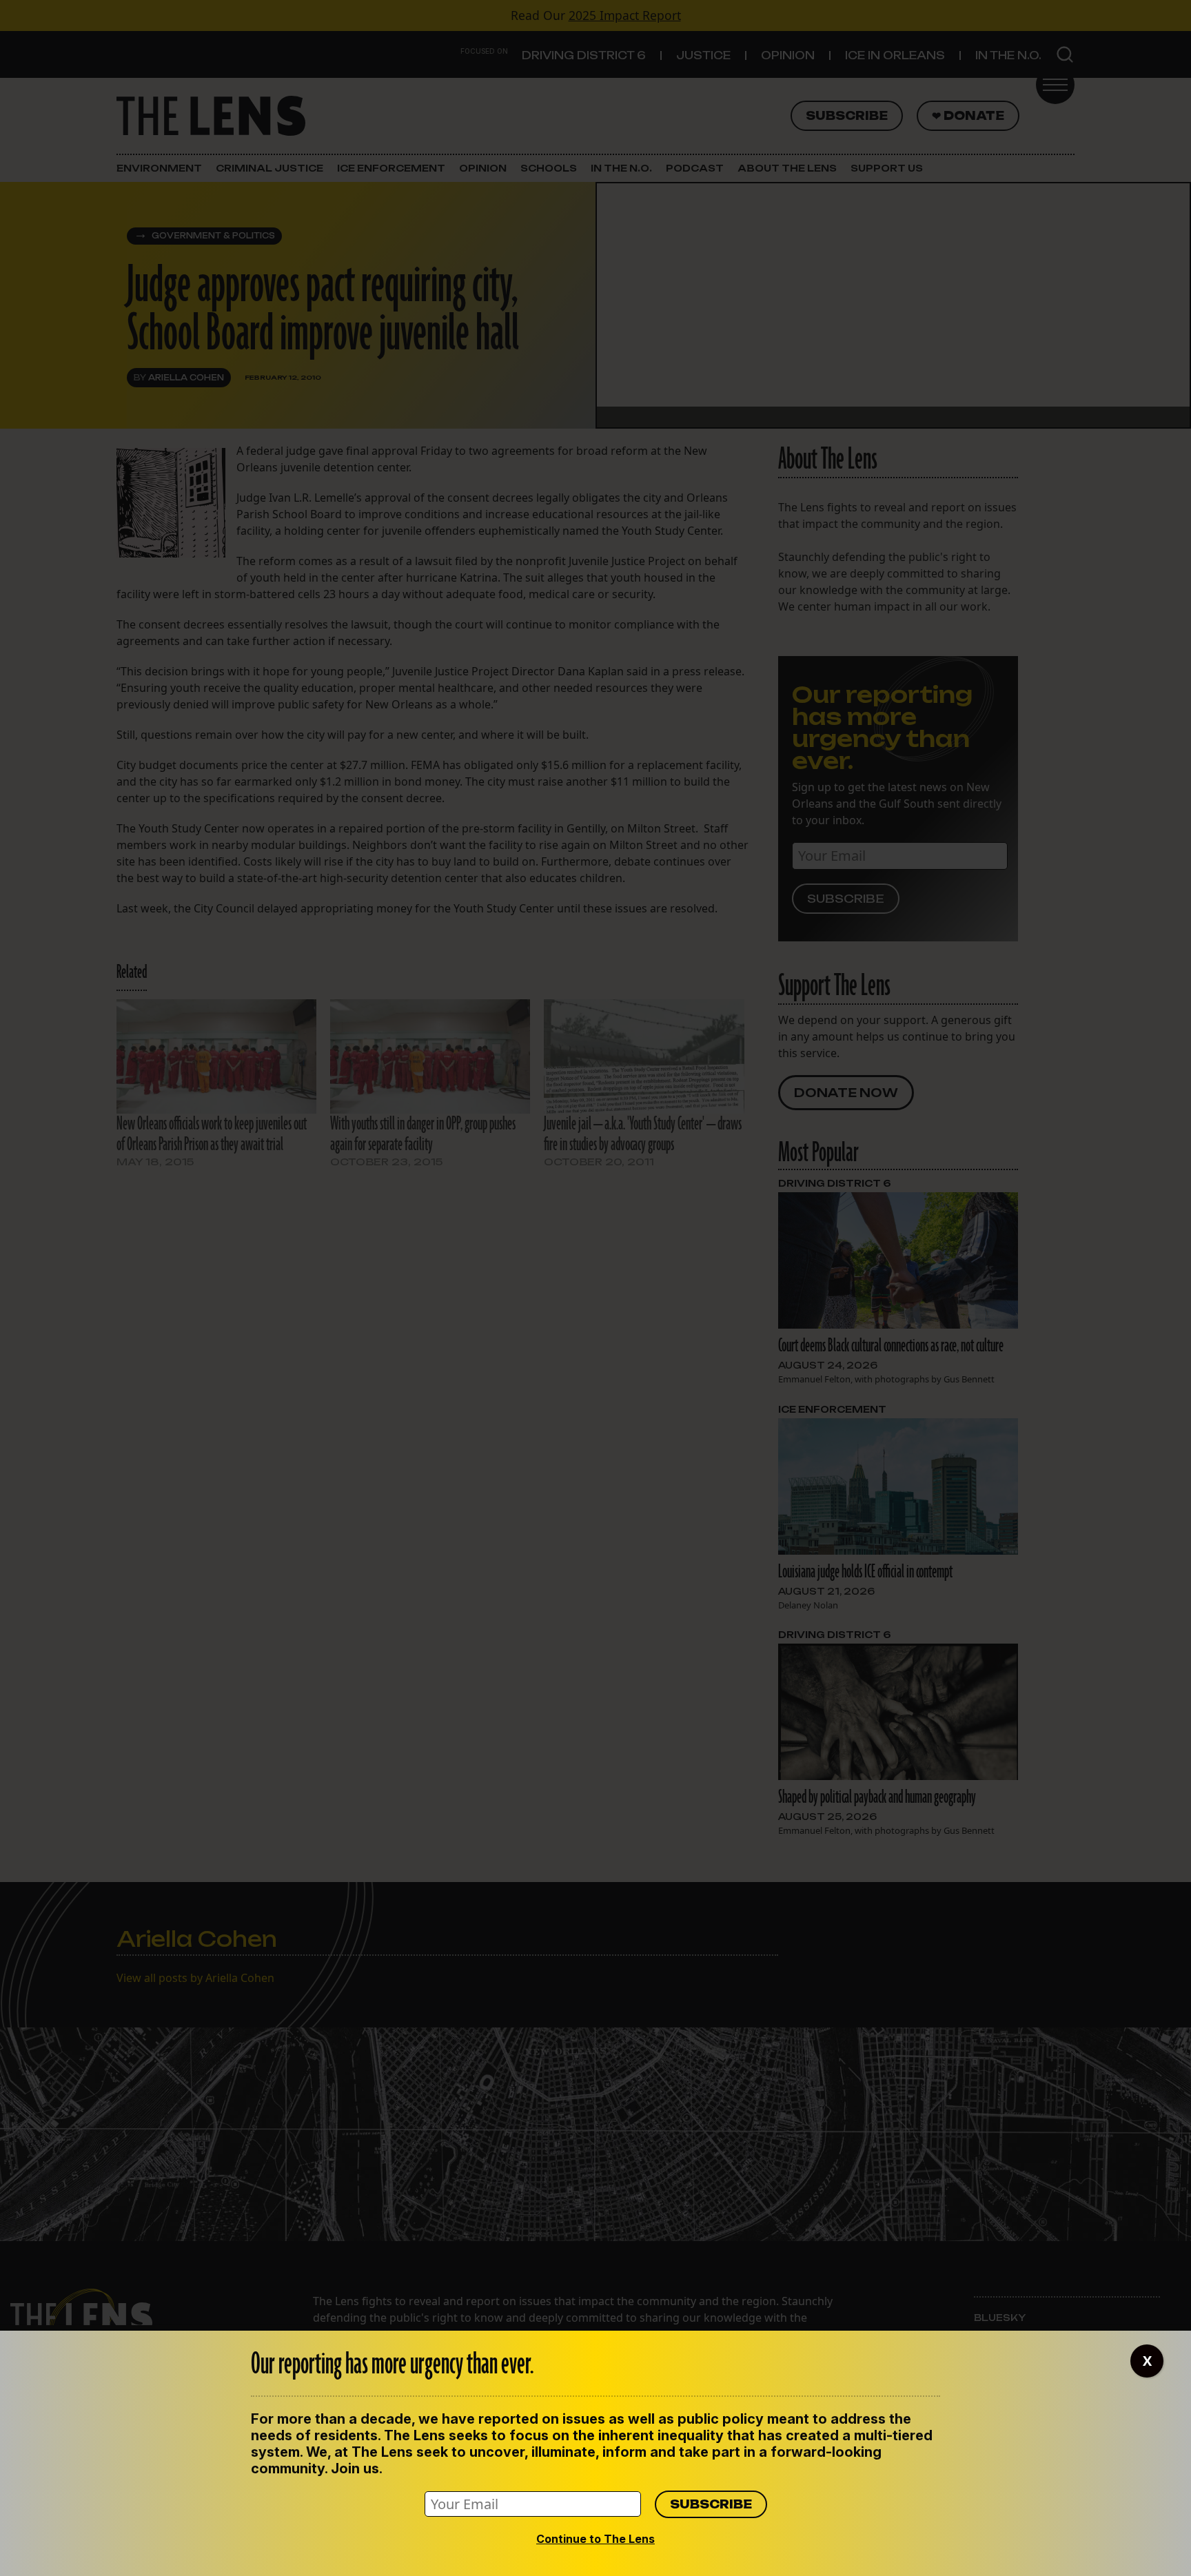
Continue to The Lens (595, 2539)
